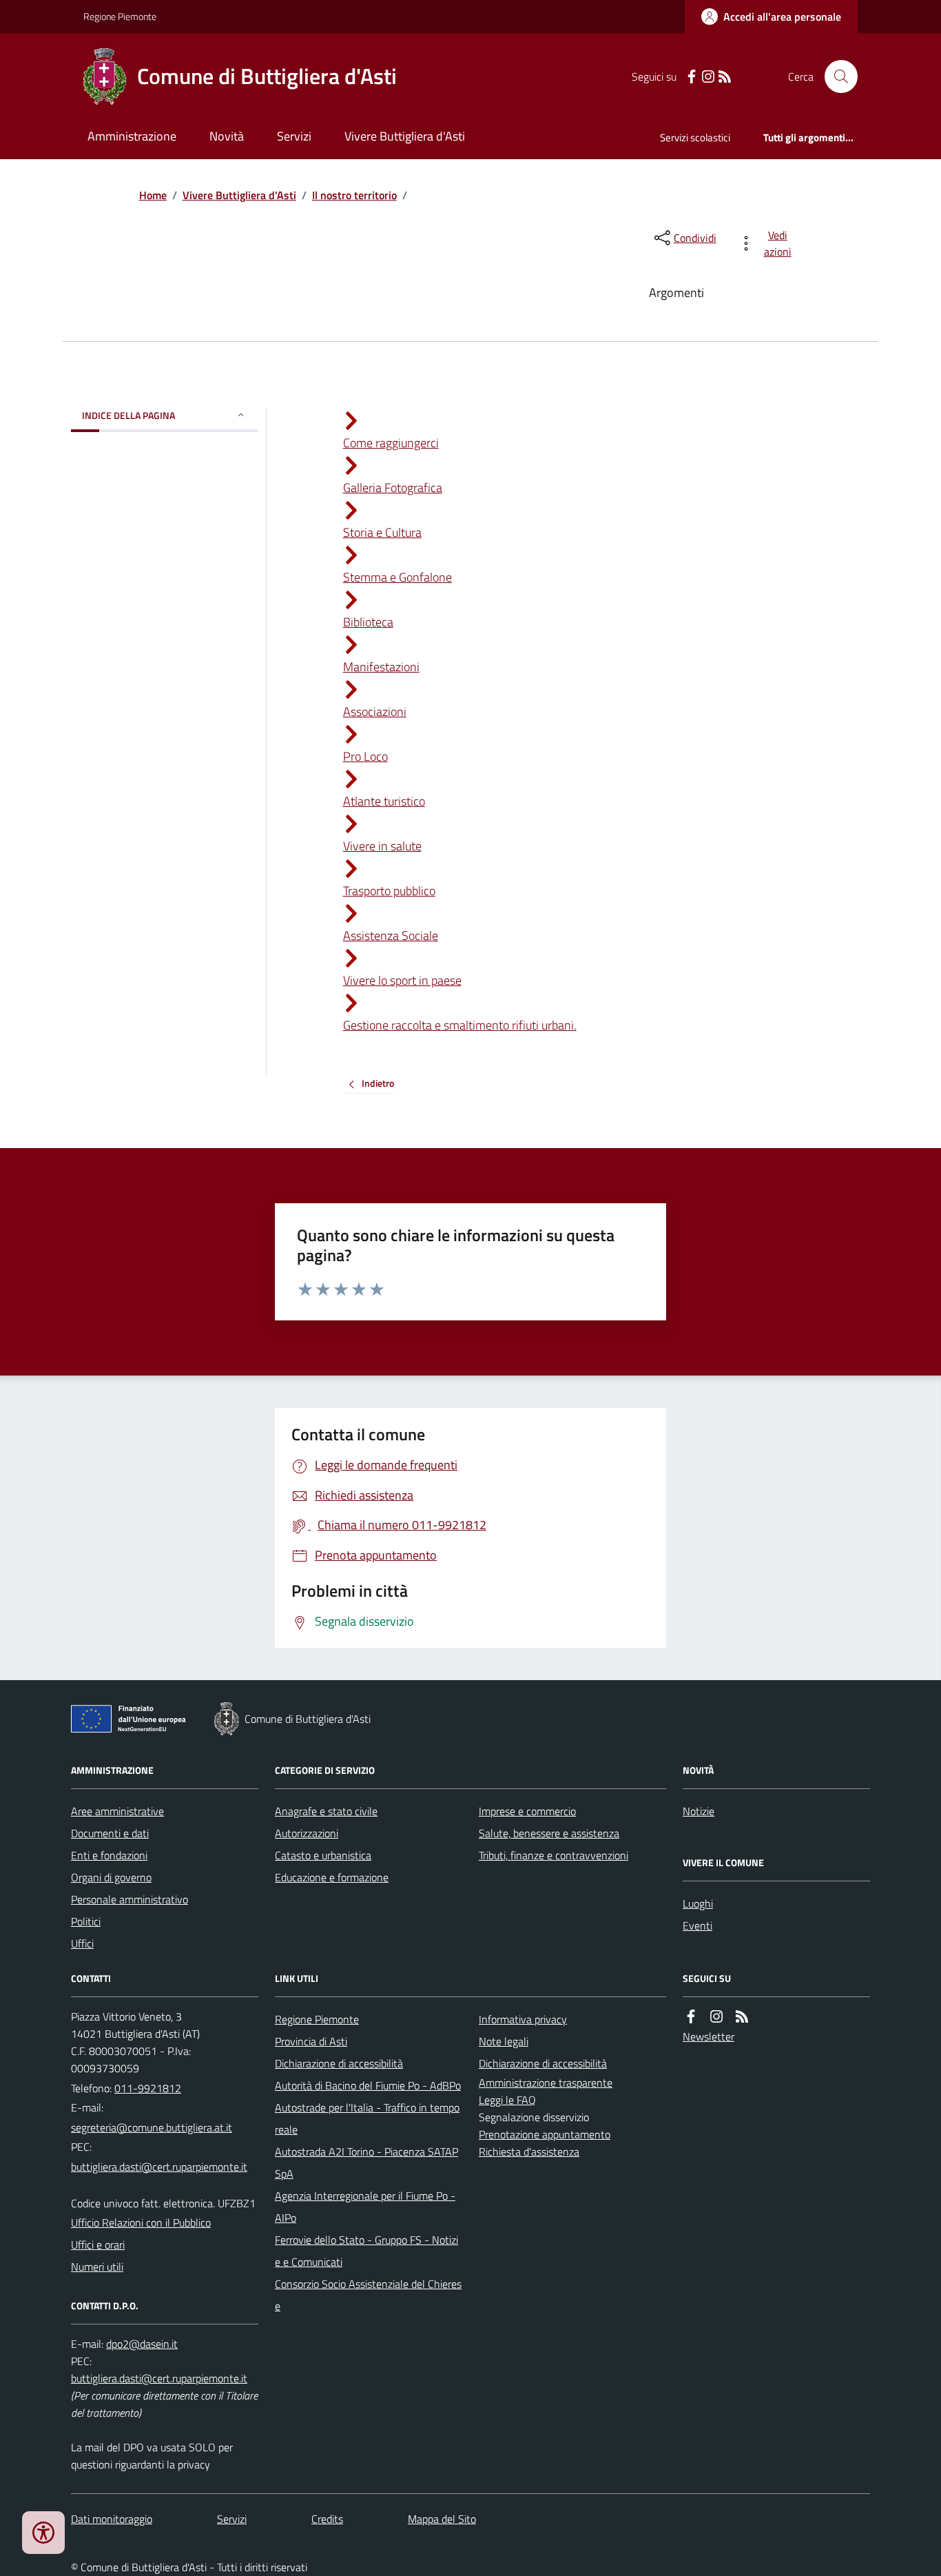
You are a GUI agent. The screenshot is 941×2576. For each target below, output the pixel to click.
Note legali (504, 2041)
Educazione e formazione (332, 1877)
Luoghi (698, 1903)
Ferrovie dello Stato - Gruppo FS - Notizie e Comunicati (366, 2251)
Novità (227, 136)
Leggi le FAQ (507, 2100)
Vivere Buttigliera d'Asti (405, 136)
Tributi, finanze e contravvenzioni (554, 1855)
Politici (86, 1921)
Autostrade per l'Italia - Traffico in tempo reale (367, 2118)
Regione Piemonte (120, 16)
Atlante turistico (384, 801)
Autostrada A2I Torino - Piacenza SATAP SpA (366, 2163)
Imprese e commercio (527, 1811)
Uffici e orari (98, 2245)
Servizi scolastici (695, 137)
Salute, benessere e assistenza (549, 1833)
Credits (327, 2519)
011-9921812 (148, 2088)
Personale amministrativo (130, 1899)
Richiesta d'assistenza (529, 2151)
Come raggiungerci (391, 443)
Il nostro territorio (354, 195)
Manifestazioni (381, 667)
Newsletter (709, 2036)
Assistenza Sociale (391, 936)
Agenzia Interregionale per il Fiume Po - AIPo (365, 2207)
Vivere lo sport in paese (402, 980)
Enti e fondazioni (109, 1855)
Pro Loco (365, 756)
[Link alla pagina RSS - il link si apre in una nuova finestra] (725, 77)
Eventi (697, 1925)
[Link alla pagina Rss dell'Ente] (742, 2017)
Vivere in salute (382, 846)
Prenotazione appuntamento (545, 2134)
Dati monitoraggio (112, 2519)
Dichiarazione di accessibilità (339, 2063)
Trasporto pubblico (389, 891)
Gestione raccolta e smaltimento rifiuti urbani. (460, 1025)
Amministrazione (132, 136)
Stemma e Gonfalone (397, 577)
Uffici (82, 1943)
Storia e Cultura (382, 532)
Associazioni (375, 712)
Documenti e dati (110, 1833)
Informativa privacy (523, 2019)
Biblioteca (368, 622)
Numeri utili (97, 2267)
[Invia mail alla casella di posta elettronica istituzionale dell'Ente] (152, 2127)
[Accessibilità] (43, 2533)
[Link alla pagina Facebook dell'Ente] (691, 2017)
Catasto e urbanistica (323, 1855)
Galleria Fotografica (393, 488)
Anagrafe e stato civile (326, 1811)
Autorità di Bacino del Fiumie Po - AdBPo (368, 2085)
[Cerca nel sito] (836, 76)
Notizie (699, 1811)
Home (153, 195)
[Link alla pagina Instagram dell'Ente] (716, 2017)
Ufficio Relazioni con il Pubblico (141, 2222)
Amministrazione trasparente (546, 2083)
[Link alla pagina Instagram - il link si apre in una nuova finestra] (708, 77)
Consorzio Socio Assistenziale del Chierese (368, 2295)
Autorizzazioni (307, 1833)
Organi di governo (111, 1877)
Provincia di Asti (311, 2041)
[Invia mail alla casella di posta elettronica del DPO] (142, 2344)
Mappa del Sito (442, 2519)
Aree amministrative (117, 1811)
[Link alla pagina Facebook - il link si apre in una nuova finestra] (692, 77)
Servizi (294, 136)
